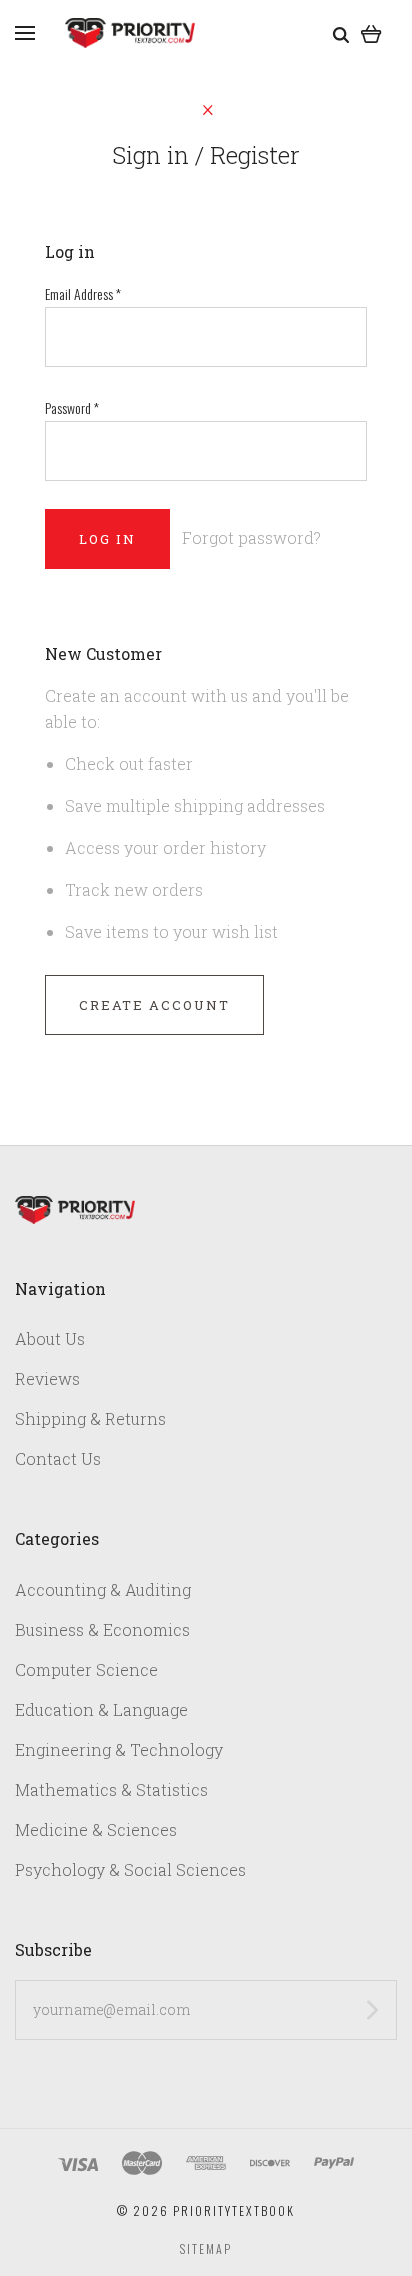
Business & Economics (102, 1629)
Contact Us (58, 1458)
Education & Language (101, 1709)
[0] (371, 32)
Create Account (154, 1005)
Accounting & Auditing (103, 1589)
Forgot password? (251, 537)
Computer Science (86, 1669)
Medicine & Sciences (96, 1829)
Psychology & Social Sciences (130, 1869)
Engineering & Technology (119, 1749)
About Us (50, 1338)
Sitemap (206, 2248)
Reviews (47, 1378)
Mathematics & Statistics (111, 1789)
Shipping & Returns (90, 1418)
